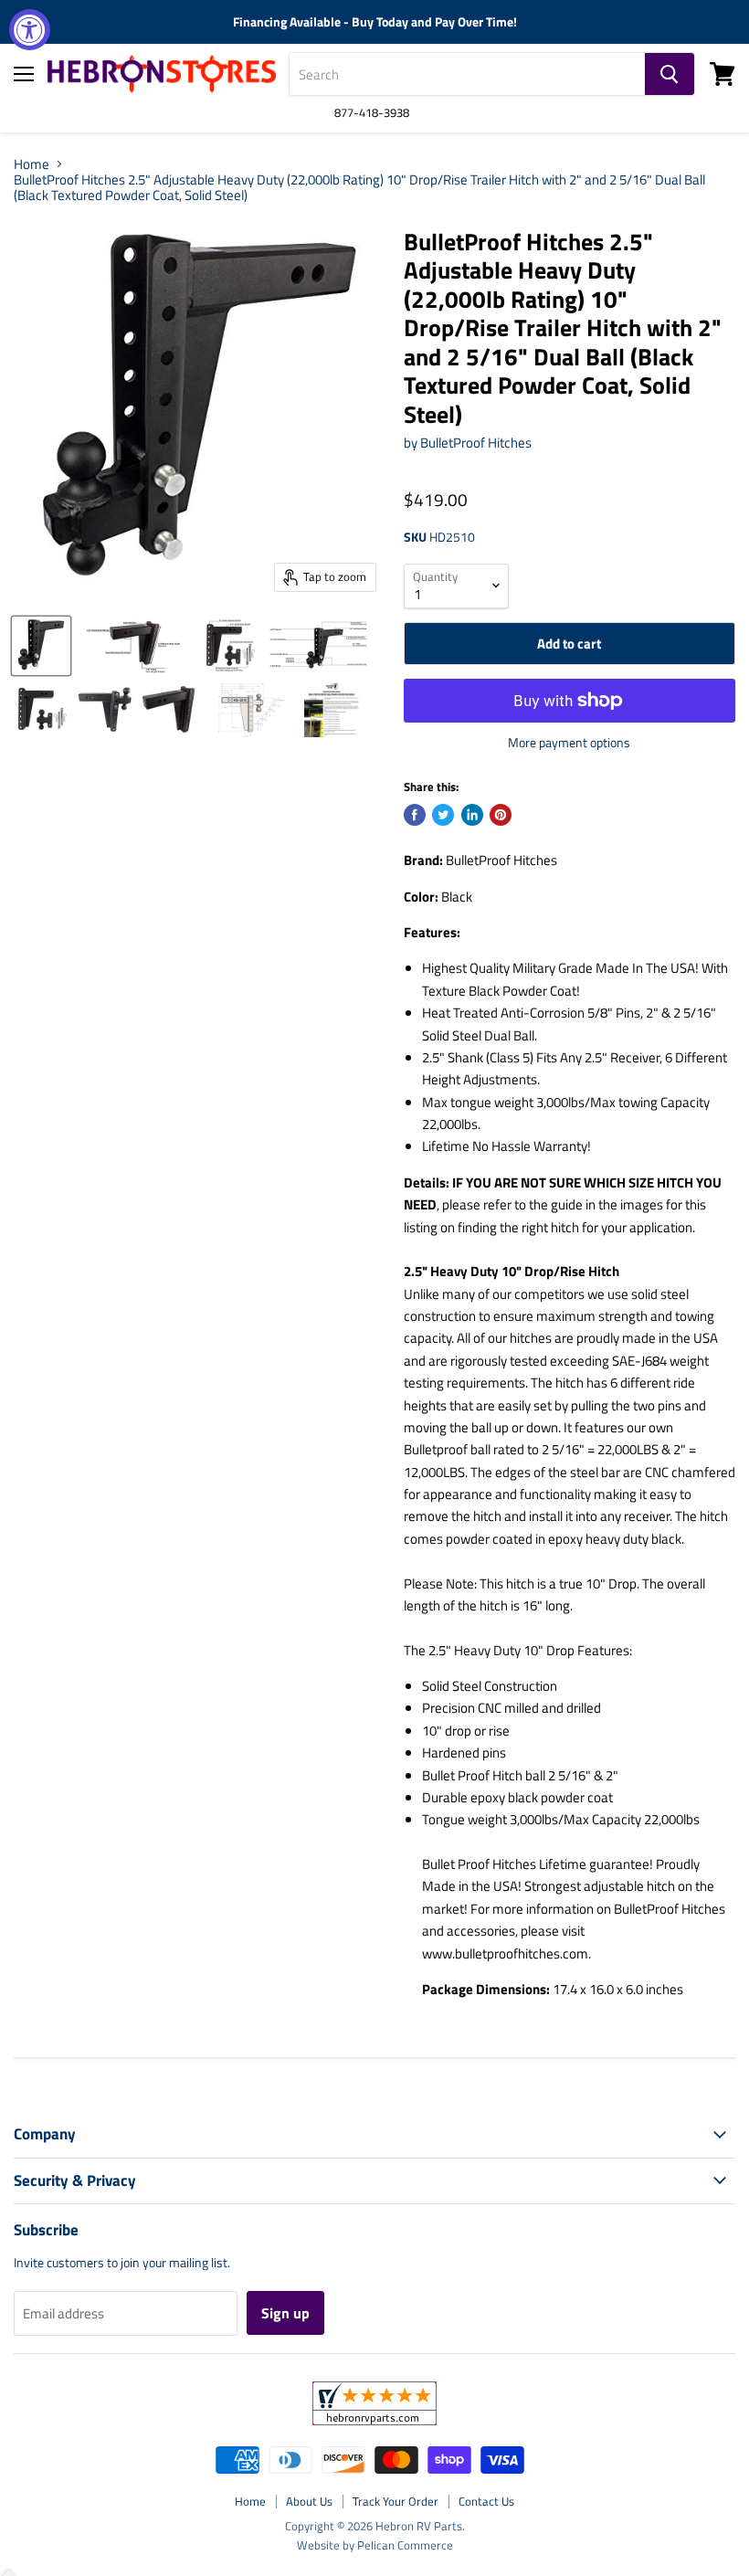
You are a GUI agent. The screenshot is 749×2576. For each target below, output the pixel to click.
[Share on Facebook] (415, 815)
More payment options (569, 743)
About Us (309, 2501)
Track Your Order (396, 2501)
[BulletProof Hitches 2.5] (41, 646)
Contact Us (486, 2501)
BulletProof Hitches (476, 443)
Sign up (285, 2313)
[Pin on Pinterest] (501, 815)
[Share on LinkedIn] (472, 815)
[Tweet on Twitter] (443, 815)
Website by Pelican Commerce (375, 2545)
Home (32, 164)
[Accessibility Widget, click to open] (30, 30)
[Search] (670, 74)
